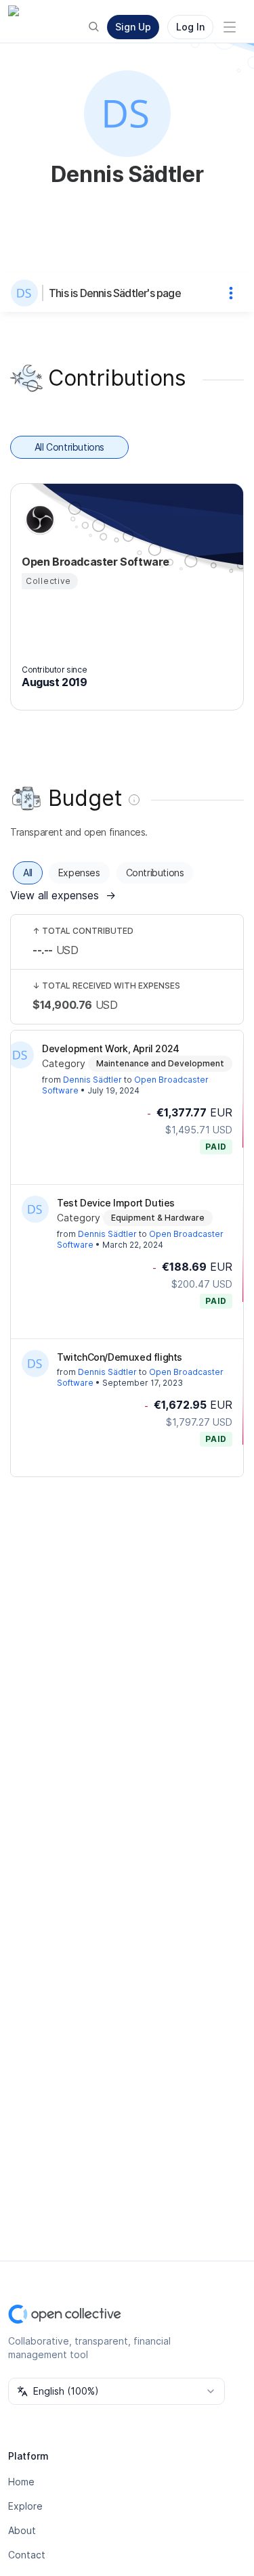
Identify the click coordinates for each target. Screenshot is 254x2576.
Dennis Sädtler (92, 1080)
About (22, 2530)
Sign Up (133, 27)
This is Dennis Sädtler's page (115, 293)
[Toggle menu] (230, 27)
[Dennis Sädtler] (27, 293)
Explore (25, 2506)
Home (21, 2482)
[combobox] (117, 2391)
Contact (27, 2555)
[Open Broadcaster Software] (38, 520)
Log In (190, 27)
